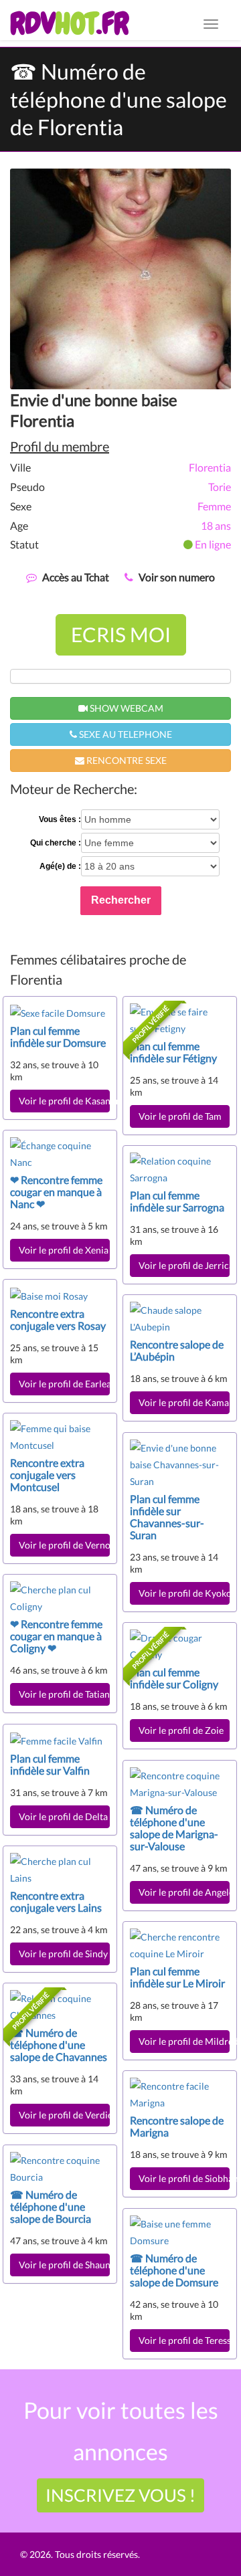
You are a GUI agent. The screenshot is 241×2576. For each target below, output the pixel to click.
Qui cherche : (56, 843)
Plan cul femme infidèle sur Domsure (58, 1036)
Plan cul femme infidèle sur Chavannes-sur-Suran (167, 1517)
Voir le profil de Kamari (184, 1402)
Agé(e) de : (60, 866)
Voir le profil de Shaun (64, 2265)
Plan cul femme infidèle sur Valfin (50, 1764)
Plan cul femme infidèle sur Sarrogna (177, 1201)
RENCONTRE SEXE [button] (126, 760)
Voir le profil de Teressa (184, 2340)
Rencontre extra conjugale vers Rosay (58, 1319)
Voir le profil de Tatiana (64, 1694)
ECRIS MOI (121, 634)
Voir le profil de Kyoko (184, 1593)
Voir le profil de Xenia (64, 1250)
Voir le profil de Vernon (64, 1545)
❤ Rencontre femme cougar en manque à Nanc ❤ (56, 1192)
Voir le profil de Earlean (64, 1384)
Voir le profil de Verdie (64, 2115)
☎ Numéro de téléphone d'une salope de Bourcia (51, 2206)
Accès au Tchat (76, 577)
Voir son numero (177, 577)
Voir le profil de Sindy (63, 1954)
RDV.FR (69, 23)
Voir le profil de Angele (184, 1892)
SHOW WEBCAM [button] (126, 708)
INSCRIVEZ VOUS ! (120, 2495)
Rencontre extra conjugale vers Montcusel (47, 1475)
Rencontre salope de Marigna (177, 2126)
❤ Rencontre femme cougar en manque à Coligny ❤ (56, 1636)
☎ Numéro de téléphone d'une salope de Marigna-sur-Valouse (174, 1828)
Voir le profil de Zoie (181, 1730)
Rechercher (121, 900)
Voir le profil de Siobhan (184, 2178)
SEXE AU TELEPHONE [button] (125, 734)
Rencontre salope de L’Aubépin (177, 1350)
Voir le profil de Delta (63, 1816)
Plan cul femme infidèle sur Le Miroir (177, 1977)
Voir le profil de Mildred (184, 2041)
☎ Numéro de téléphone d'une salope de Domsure (174, 2270)
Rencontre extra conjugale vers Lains (56, 1901)
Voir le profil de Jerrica (184, 1265)
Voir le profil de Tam (180, 1116)
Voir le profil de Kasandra (64, 1101)
